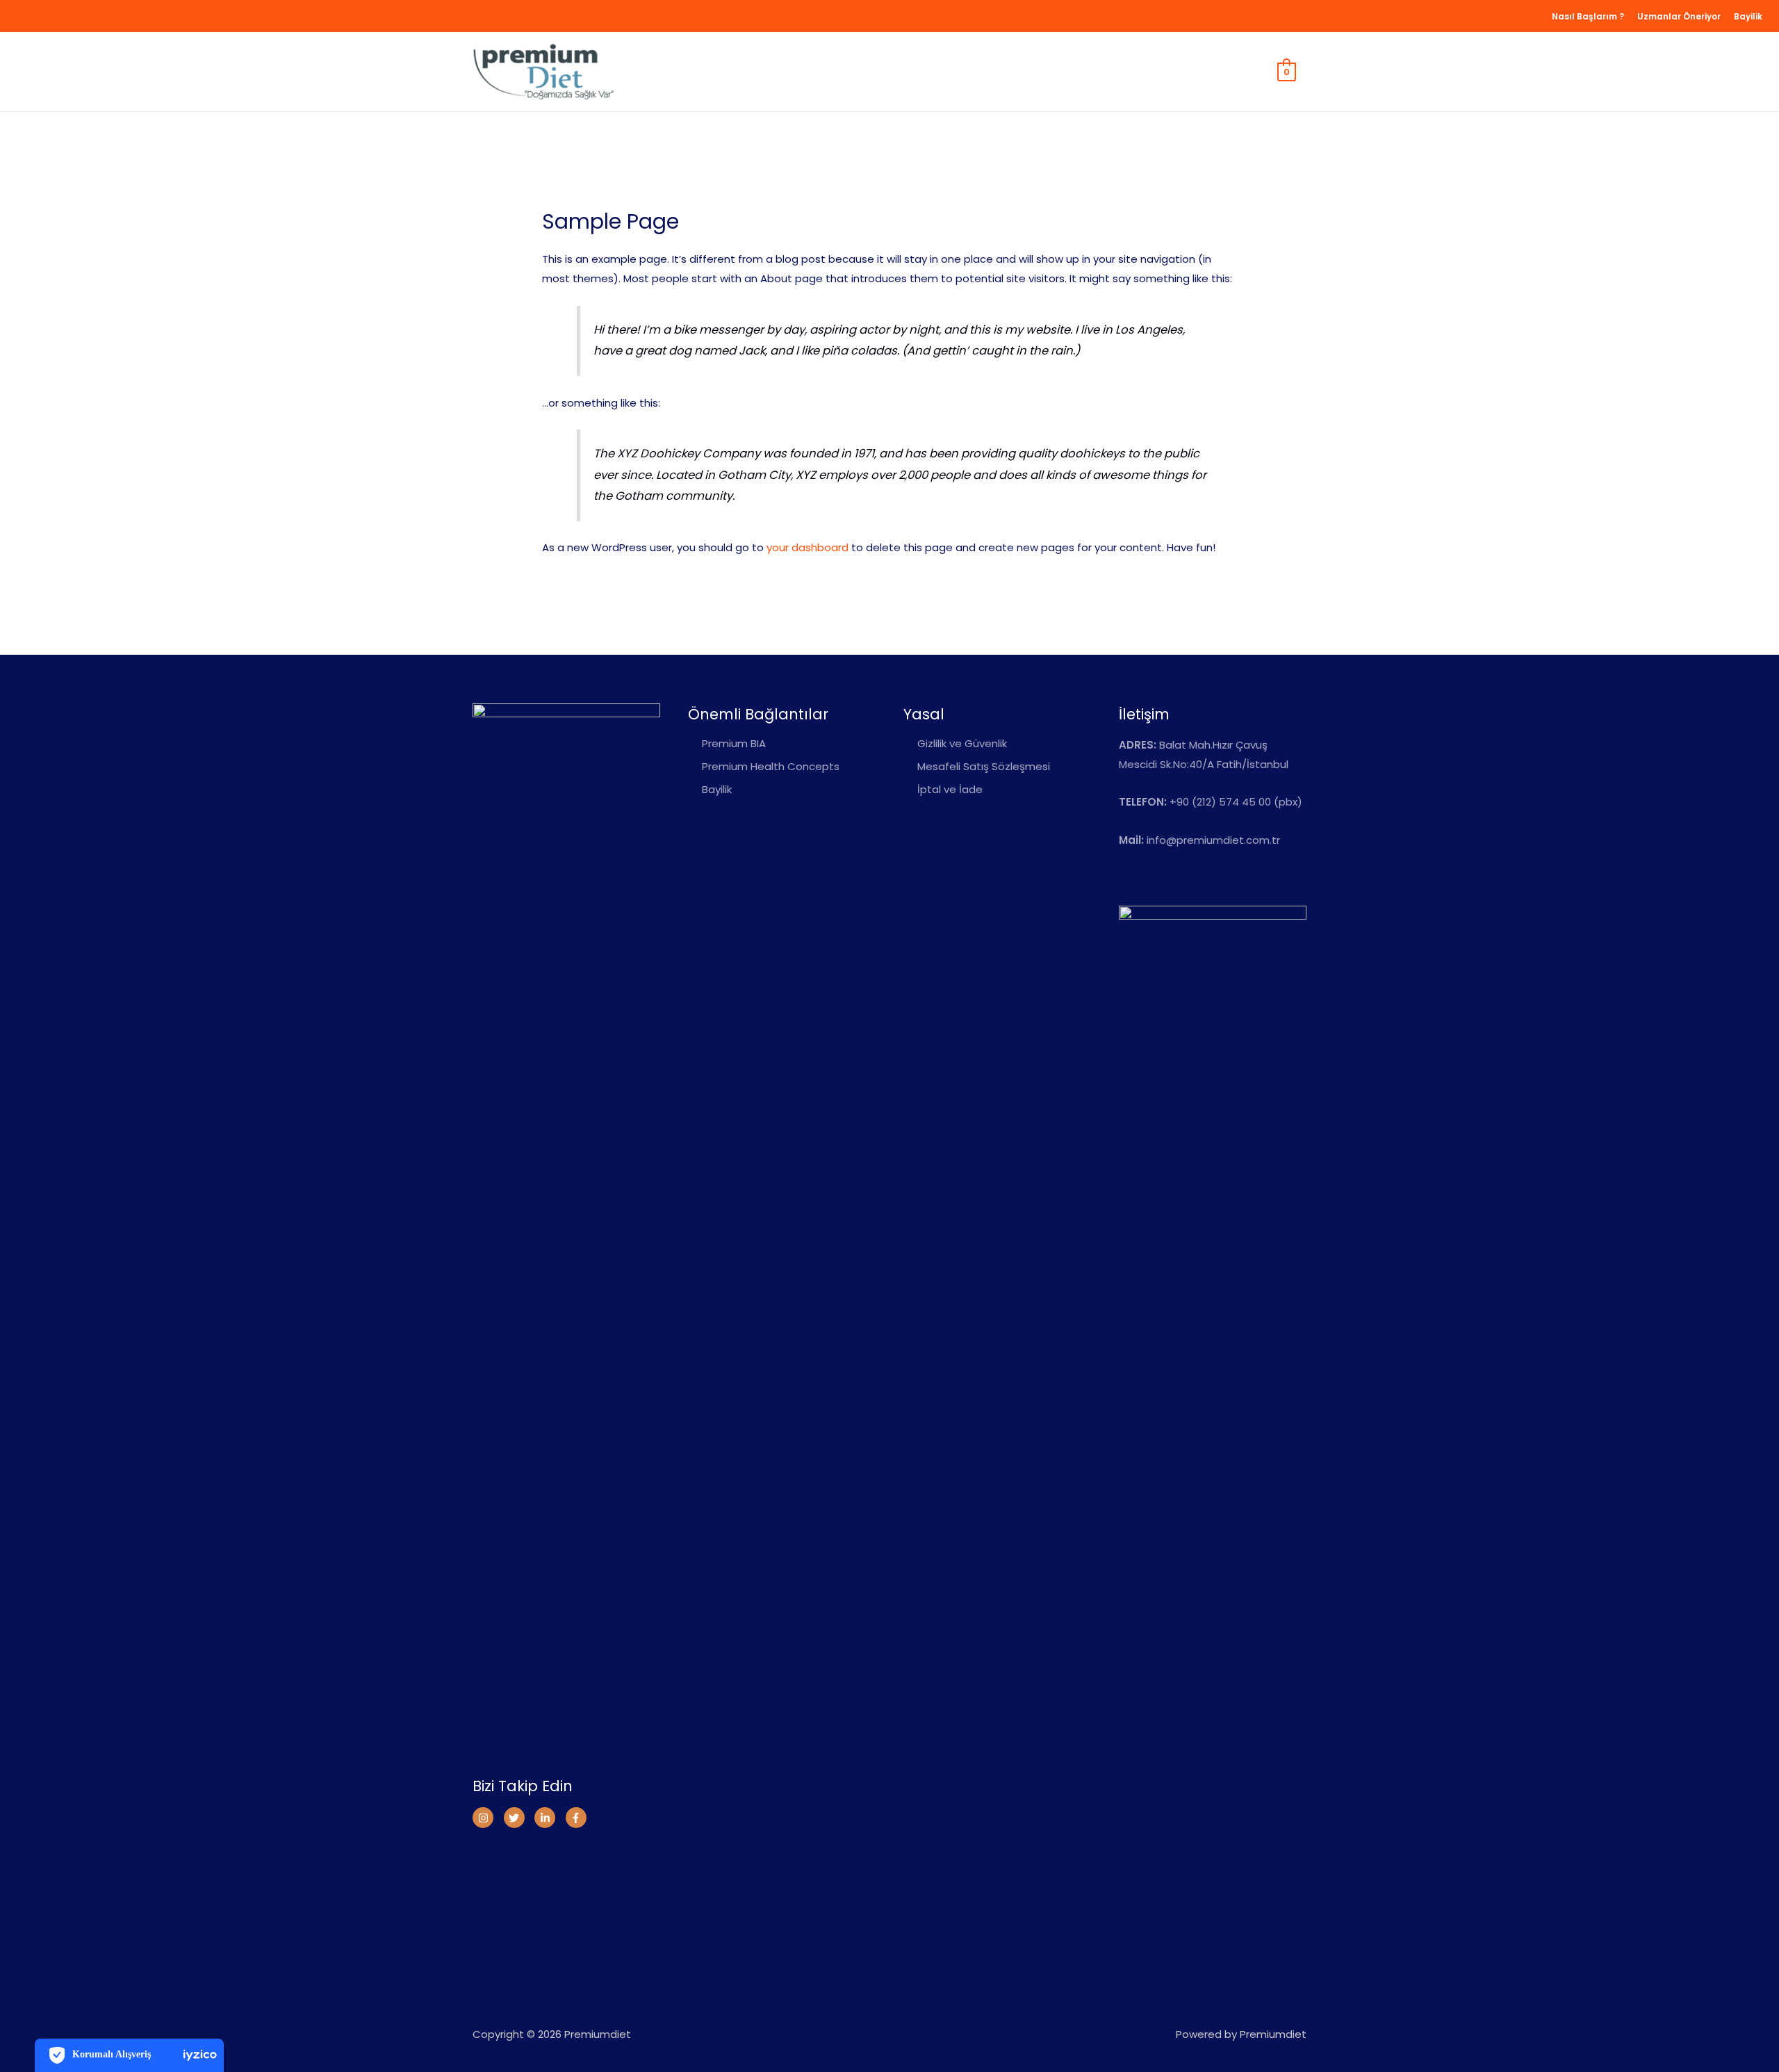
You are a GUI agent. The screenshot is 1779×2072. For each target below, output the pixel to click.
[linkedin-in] (549, 1818)
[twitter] (518, 1818)
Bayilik (1748, 16)
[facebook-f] (578, 1818)
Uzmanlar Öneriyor (1679, 16)
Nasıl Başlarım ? (1588, 16)
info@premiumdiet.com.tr (1213, 840)
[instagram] (487, 1818)
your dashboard (807, 547)
